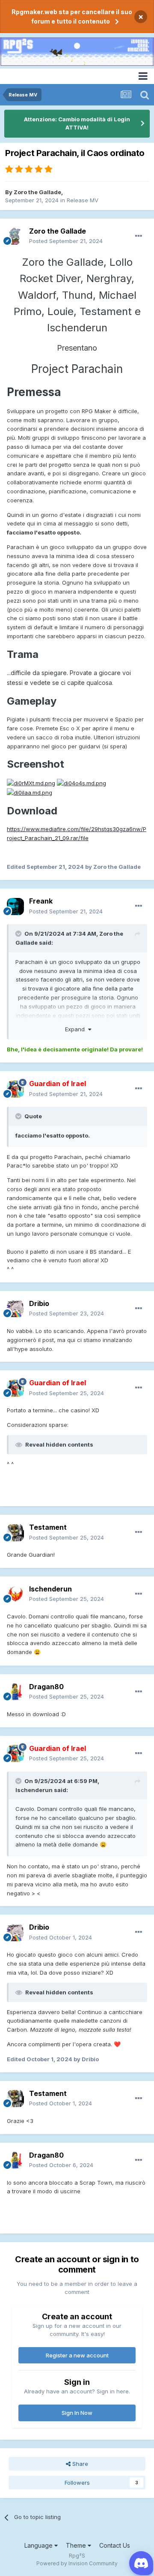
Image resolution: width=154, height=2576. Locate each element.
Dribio (39, 1303)
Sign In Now (77, 2413)
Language (39, 2545)
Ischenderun (50, 1589)
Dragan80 (46, 1687)
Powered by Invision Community (77, 2563)
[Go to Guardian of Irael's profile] (15, 1089)
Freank (41, 901)
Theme (77, 2545)
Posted (66, 241)
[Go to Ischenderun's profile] (15, 1594)
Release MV (83, 200)
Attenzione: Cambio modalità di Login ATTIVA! (77, 123)
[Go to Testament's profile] (15, 1533)
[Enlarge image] (31, 783)
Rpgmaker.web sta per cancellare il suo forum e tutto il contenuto (72, 17)
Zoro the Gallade (37, 192)
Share (79, 2464)
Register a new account (77, 2355)
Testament (48, 1527)
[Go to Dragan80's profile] (15, 1692)
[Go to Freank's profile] (15, 907)
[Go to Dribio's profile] (15, 1309)
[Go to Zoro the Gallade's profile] (15, 236)
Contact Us (115, 2545)
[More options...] (139, 236)
